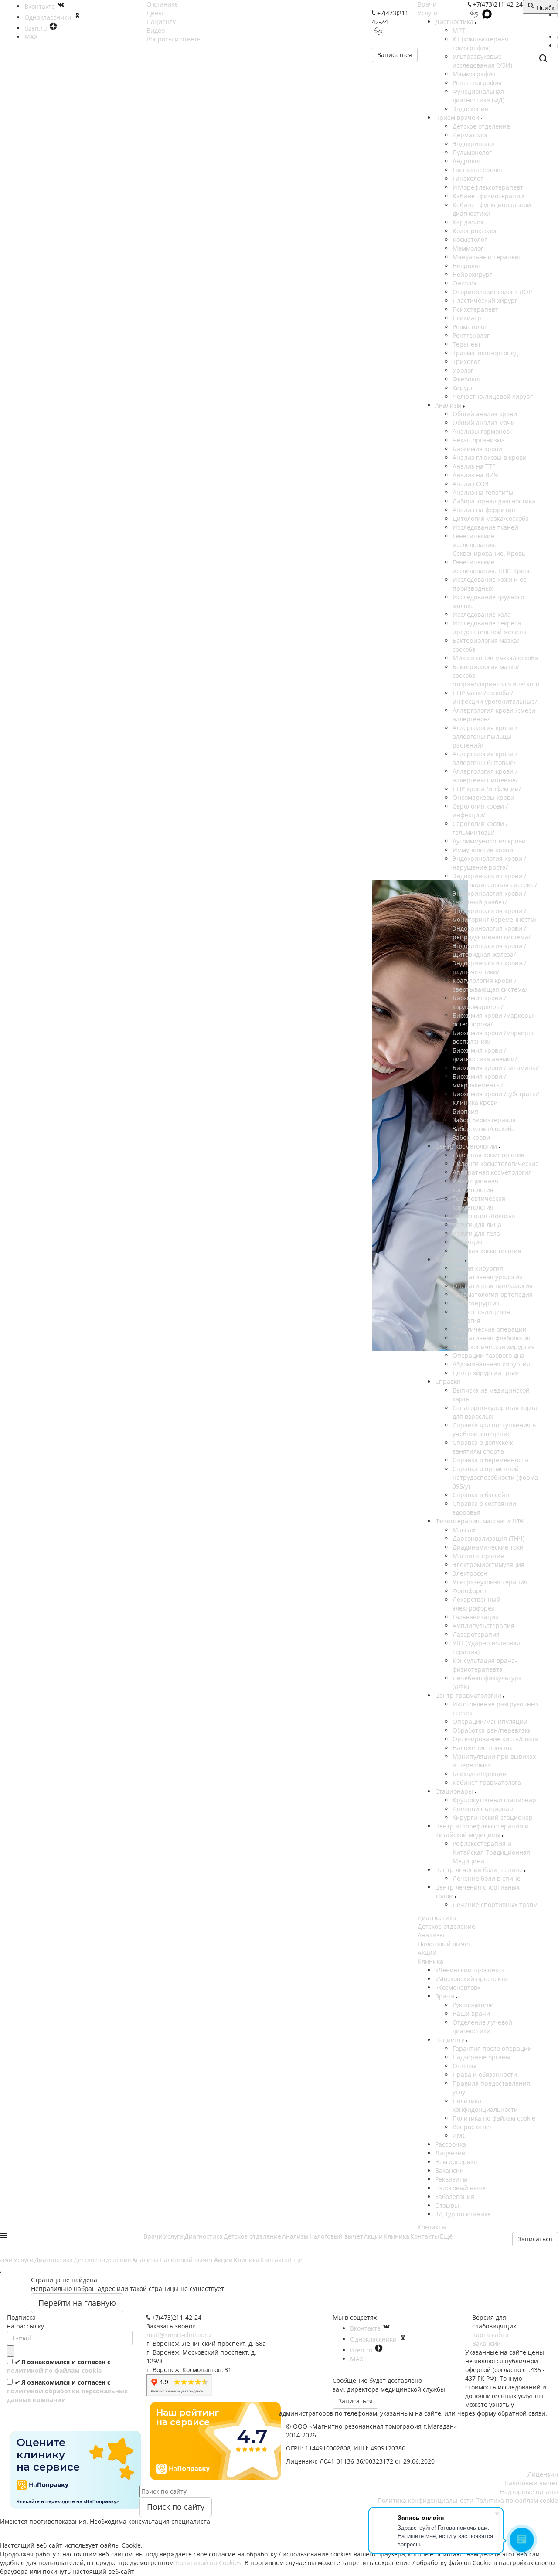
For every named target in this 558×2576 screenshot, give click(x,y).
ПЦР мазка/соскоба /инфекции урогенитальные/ (495, 697)
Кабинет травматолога (487, 1782)
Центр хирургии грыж (486, 1373)
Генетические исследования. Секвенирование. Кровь (489, 545)
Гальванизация (476, 1617)
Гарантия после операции (492, 2048)
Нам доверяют (457, 2162)
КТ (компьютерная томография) (480, 43)
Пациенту (451, 2040)
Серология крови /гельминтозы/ (480, 828)
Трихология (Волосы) (484, 1216)
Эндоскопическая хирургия (494, 1347)
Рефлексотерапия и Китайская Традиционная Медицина (491, 1852)
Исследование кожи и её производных (490, 584)
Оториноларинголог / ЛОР (492, 292)
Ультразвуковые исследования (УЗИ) (482, 61)
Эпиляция (468, 1242)
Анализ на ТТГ (474, 466)
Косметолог (470, 240)
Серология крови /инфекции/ (480, 811)
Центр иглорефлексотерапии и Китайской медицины (482, 1830)
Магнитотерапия (478, 1556)
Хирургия (450, 1259)
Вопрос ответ (473, 2127)
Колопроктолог (475, 231)
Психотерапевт (475, 309)
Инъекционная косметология (475, 1185)
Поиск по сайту (176, 2507)
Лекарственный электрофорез (476, 1604)
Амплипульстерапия (483, 1626)
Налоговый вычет (444, 1944)
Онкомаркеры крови (483, 797)
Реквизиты (451, 2179)
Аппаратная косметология (492, 1172)
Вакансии (449, 2170)
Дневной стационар (483, 1809)
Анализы (449, 405)
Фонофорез (470, 1591)
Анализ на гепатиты (483, 492)
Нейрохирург (472, 274)
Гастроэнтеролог (478, 170)
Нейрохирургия (476, 1303)
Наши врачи (471, 2014)
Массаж (464, 1530)
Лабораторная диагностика (494, 501)
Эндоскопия (470, 109)
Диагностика (455, 22)
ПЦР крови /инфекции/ (487, 789)
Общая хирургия (478, 1268)
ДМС (459, 2136)
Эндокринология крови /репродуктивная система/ (492, 933)
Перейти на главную (77, 2303)
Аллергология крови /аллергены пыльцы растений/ (485, 736)
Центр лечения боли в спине (480, 1870)
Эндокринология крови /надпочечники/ (489, 967)
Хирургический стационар (493, 1817)
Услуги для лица (477, 1225)
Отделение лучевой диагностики (482, 2027)
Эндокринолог (474, 144)
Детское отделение (481, 126)
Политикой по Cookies (208, 2563)
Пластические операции (490, 1329)
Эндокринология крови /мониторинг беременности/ (495, 915)
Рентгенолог (471, 335)
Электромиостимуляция (488, 1565)
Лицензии (450, 2153)
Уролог (463, 370)
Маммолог (468, 248)
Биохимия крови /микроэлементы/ (479, 1081)
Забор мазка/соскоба (484, 1129)
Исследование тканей (485, 527)
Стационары (455, 1791)
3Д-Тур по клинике (463, 2214)
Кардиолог (468, 222)
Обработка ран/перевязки (492, 1730)
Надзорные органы (481, 2057)
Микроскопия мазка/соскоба (495, 658)
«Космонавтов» (458, 1987)
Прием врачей (458, 117)
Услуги (428, 13)
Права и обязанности (485, 2075)
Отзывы (464, 2066)
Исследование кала (482, 614)
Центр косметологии (467, 1146)
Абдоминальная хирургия (491, 1364)
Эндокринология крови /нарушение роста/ (489, 863)
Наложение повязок (482, 1748)
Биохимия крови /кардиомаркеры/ (479, 1002)
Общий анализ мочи (484, 423)
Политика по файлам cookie (494, 2118)
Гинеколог (468, 178)
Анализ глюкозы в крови (490, 457)
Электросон (470, 1573)
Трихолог (466, 362)
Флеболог (467, 379)
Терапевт (467, 344)
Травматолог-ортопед (485, 353)
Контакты (432, 2227)
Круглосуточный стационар (494, 1800)
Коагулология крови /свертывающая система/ (490, 985)
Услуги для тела (476, 1233)
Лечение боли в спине (487, 1878)
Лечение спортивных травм (495, 1905)
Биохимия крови (477, 449)
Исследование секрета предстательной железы (489, 627)
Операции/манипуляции (490, 1721)
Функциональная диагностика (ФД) (478, 96)
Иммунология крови (483, 850)
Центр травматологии (469, 1695)
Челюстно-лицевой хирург (493, 396)
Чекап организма (479, 440)
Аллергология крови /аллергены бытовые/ (485, 758)
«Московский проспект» (471, 1979)
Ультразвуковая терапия (490, 1582)
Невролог (467, 266)
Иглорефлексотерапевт (488, 187)
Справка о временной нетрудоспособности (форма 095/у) (495, 1477)
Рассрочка (451, 2144)
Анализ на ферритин (484, 510)
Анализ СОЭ (471, 484)
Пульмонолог (472, 152)
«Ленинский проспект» (470, 1970)
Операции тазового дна (488, 1355)
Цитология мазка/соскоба (491, 518)
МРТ (459, 30)
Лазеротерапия (476, 1634)
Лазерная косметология (488, 1155)
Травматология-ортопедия (493, 1294)
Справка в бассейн (481, 1495)
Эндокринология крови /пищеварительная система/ (495, 880)
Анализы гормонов (481, 431)
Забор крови (471, 1137)
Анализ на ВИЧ (475, 475)
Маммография (474, 74)
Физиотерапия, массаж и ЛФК (481, 1521)
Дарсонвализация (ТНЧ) (488, 1538)
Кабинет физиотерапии (488, 196)
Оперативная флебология (492, 1338)
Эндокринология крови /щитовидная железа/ (489, 950)
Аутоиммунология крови (489, 841)
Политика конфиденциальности (485, 2105)
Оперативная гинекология (493, 1286)
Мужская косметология (487, 1251)
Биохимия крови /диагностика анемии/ (485, 1055)
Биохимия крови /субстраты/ (496, 1094)
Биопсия (465, 1111)
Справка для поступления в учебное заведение (494, 1429)
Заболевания (455, 2197)
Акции (427, 1952)
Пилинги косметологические (496, 1164)
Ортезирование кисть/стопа (495, 1739)
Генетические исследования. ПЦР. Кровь (492, 566)
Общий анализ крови (485, 414)
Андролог (467, 161)
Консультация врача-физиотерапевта (485, 1665)
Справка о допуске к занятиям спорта (483, 1447)
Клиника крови (475, 1103)
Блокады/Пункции (480, 1774)
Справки (449, 1381)
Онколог (465, 283)
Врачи (427, 4)
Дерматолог (470, 135)
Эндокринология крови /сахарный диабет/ (489, 898)
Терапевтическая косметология (479, 1203)
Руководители (473, 2005)
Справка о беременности (490, 1460)
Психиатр (467, 318)
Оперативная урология (488, 1277)
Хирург (463, 388)
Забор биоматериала (484, 1120)
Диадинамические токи (488, 1547)
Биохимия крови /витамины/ (496, 1068)
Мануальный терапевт (487, 257)
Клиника (430, 1961)
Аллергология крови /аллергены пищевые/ (485, 776)
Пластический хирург (485, 301)
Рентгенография (477, 83)
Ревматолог (470, 327)
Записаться (395, 55)
